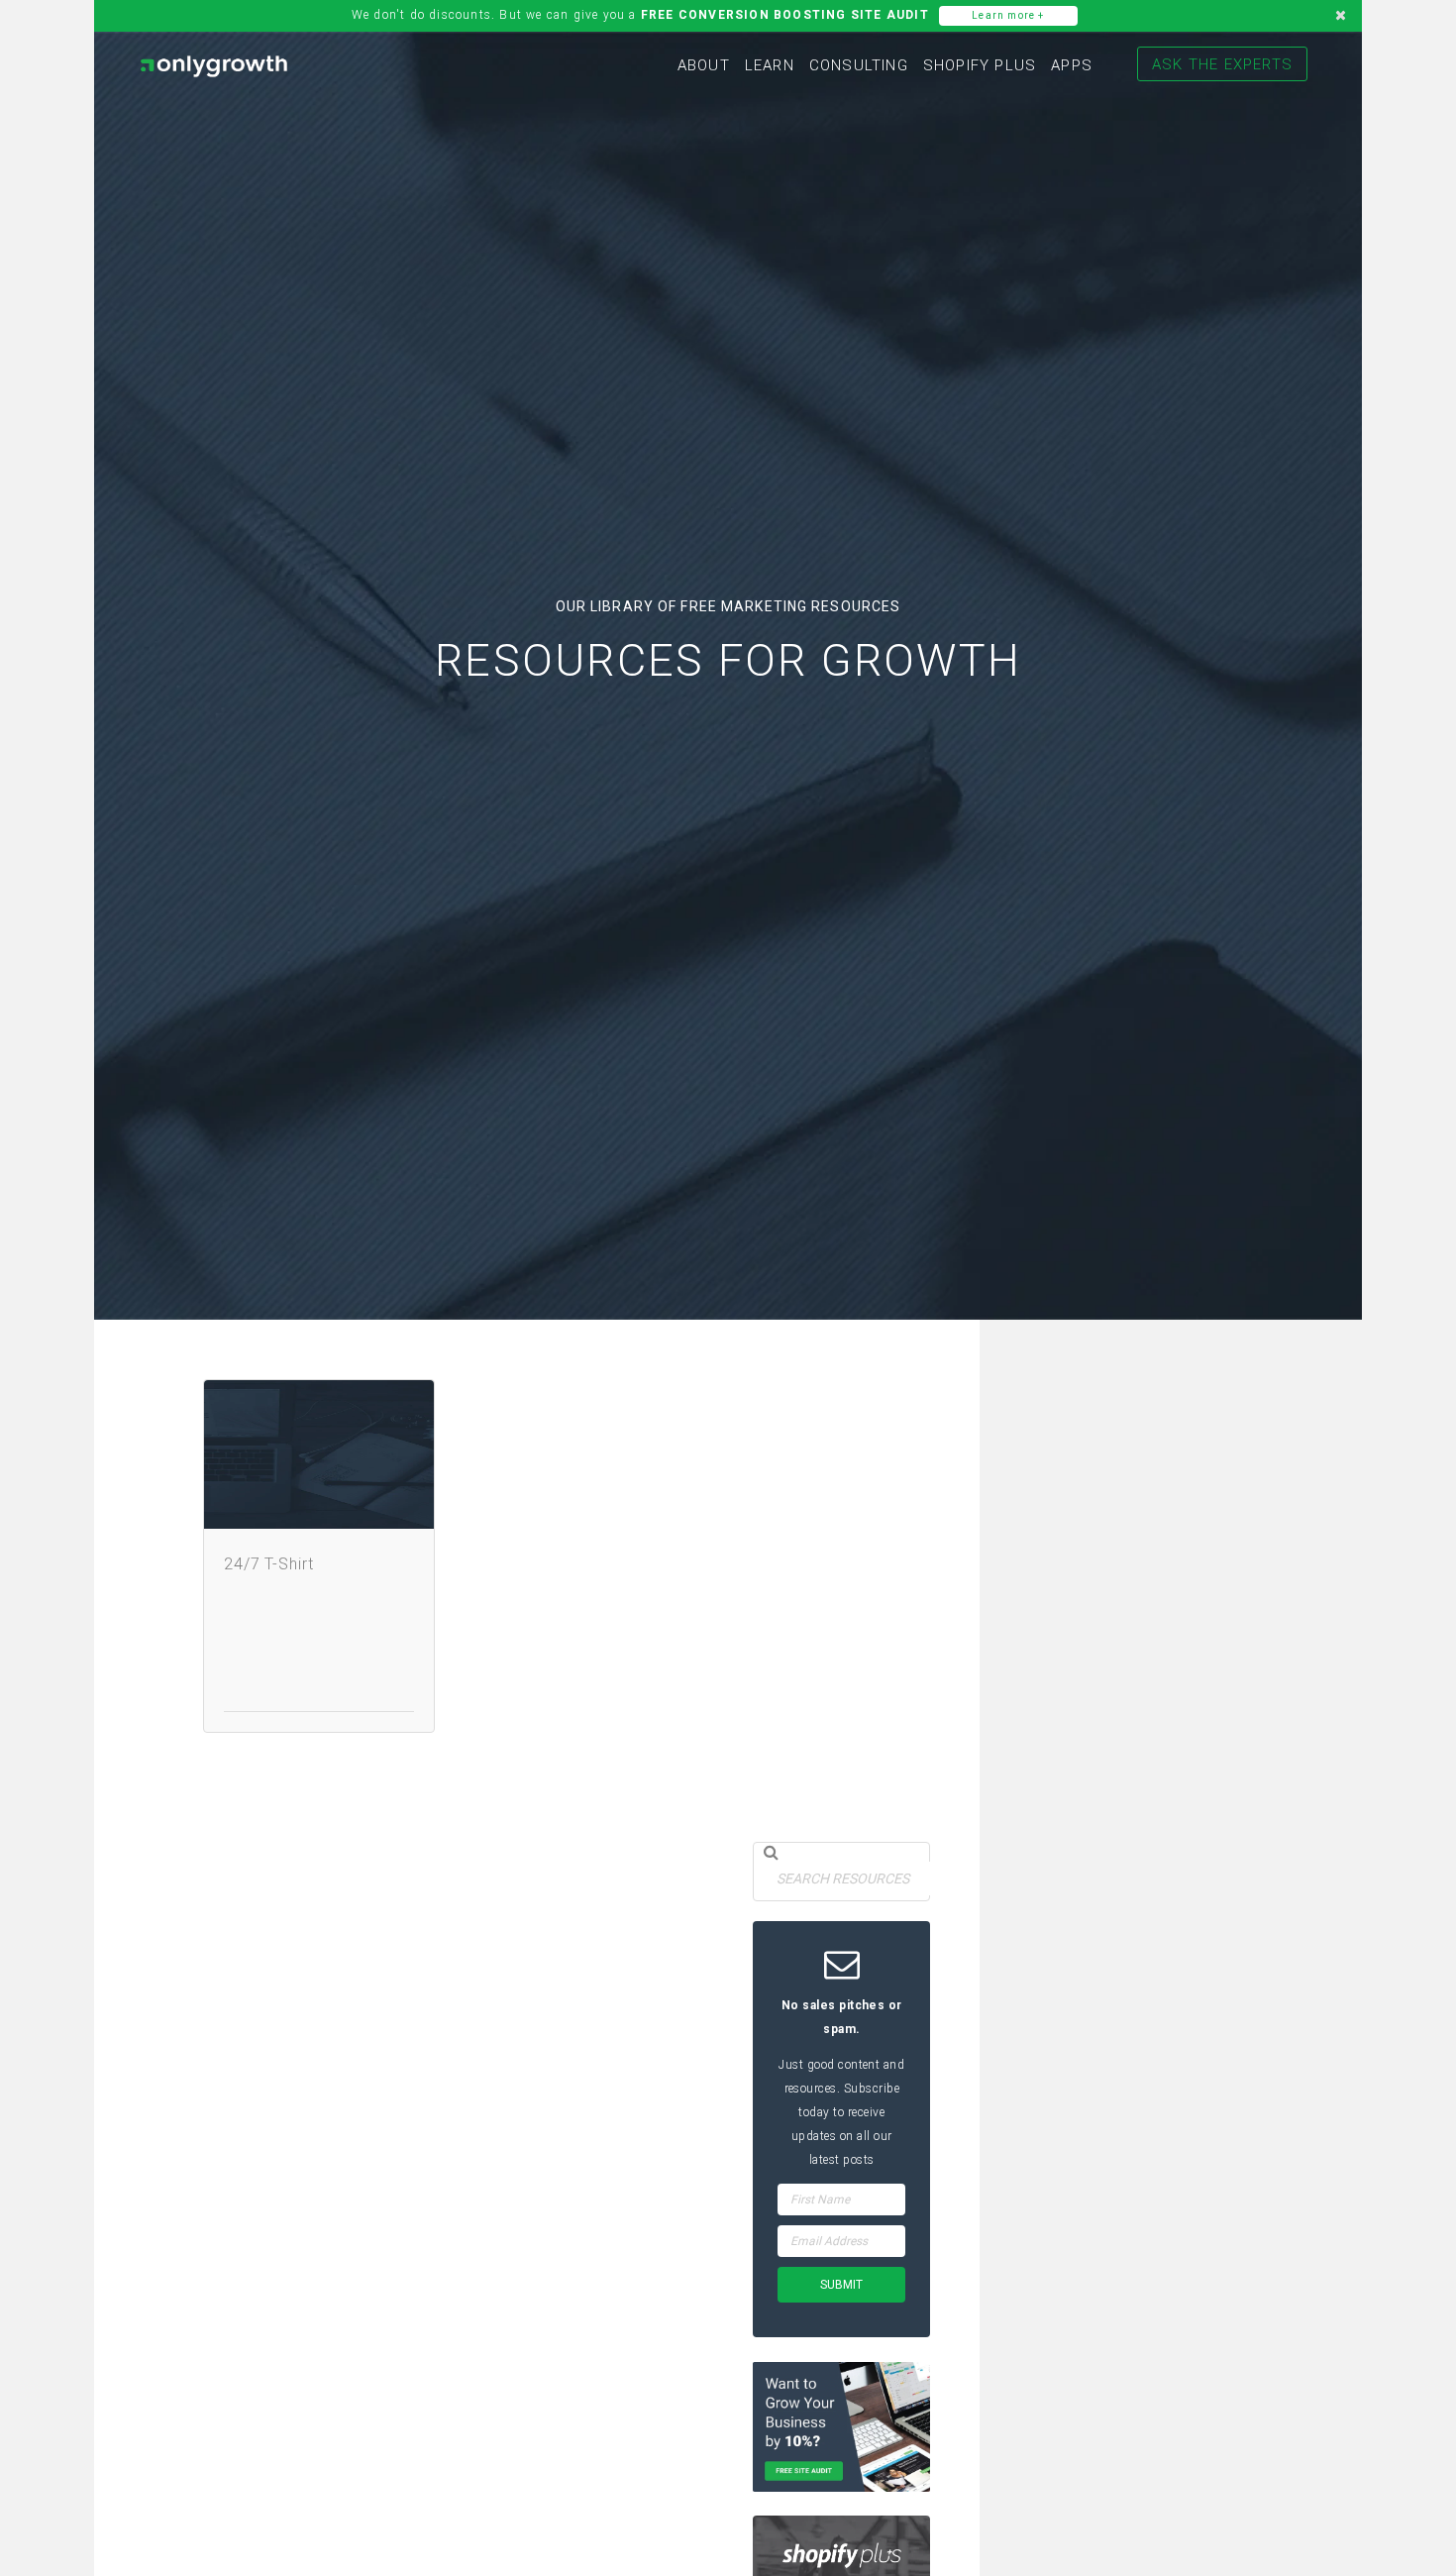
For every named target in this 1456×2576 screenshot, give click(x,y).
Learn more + (1008, 15)
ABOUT (704, 65)
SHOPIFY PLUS (980, 65)
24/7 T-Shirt (269, 1564)
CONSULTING (859, 65)
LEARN (770, 65)
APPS (1072, 65)
